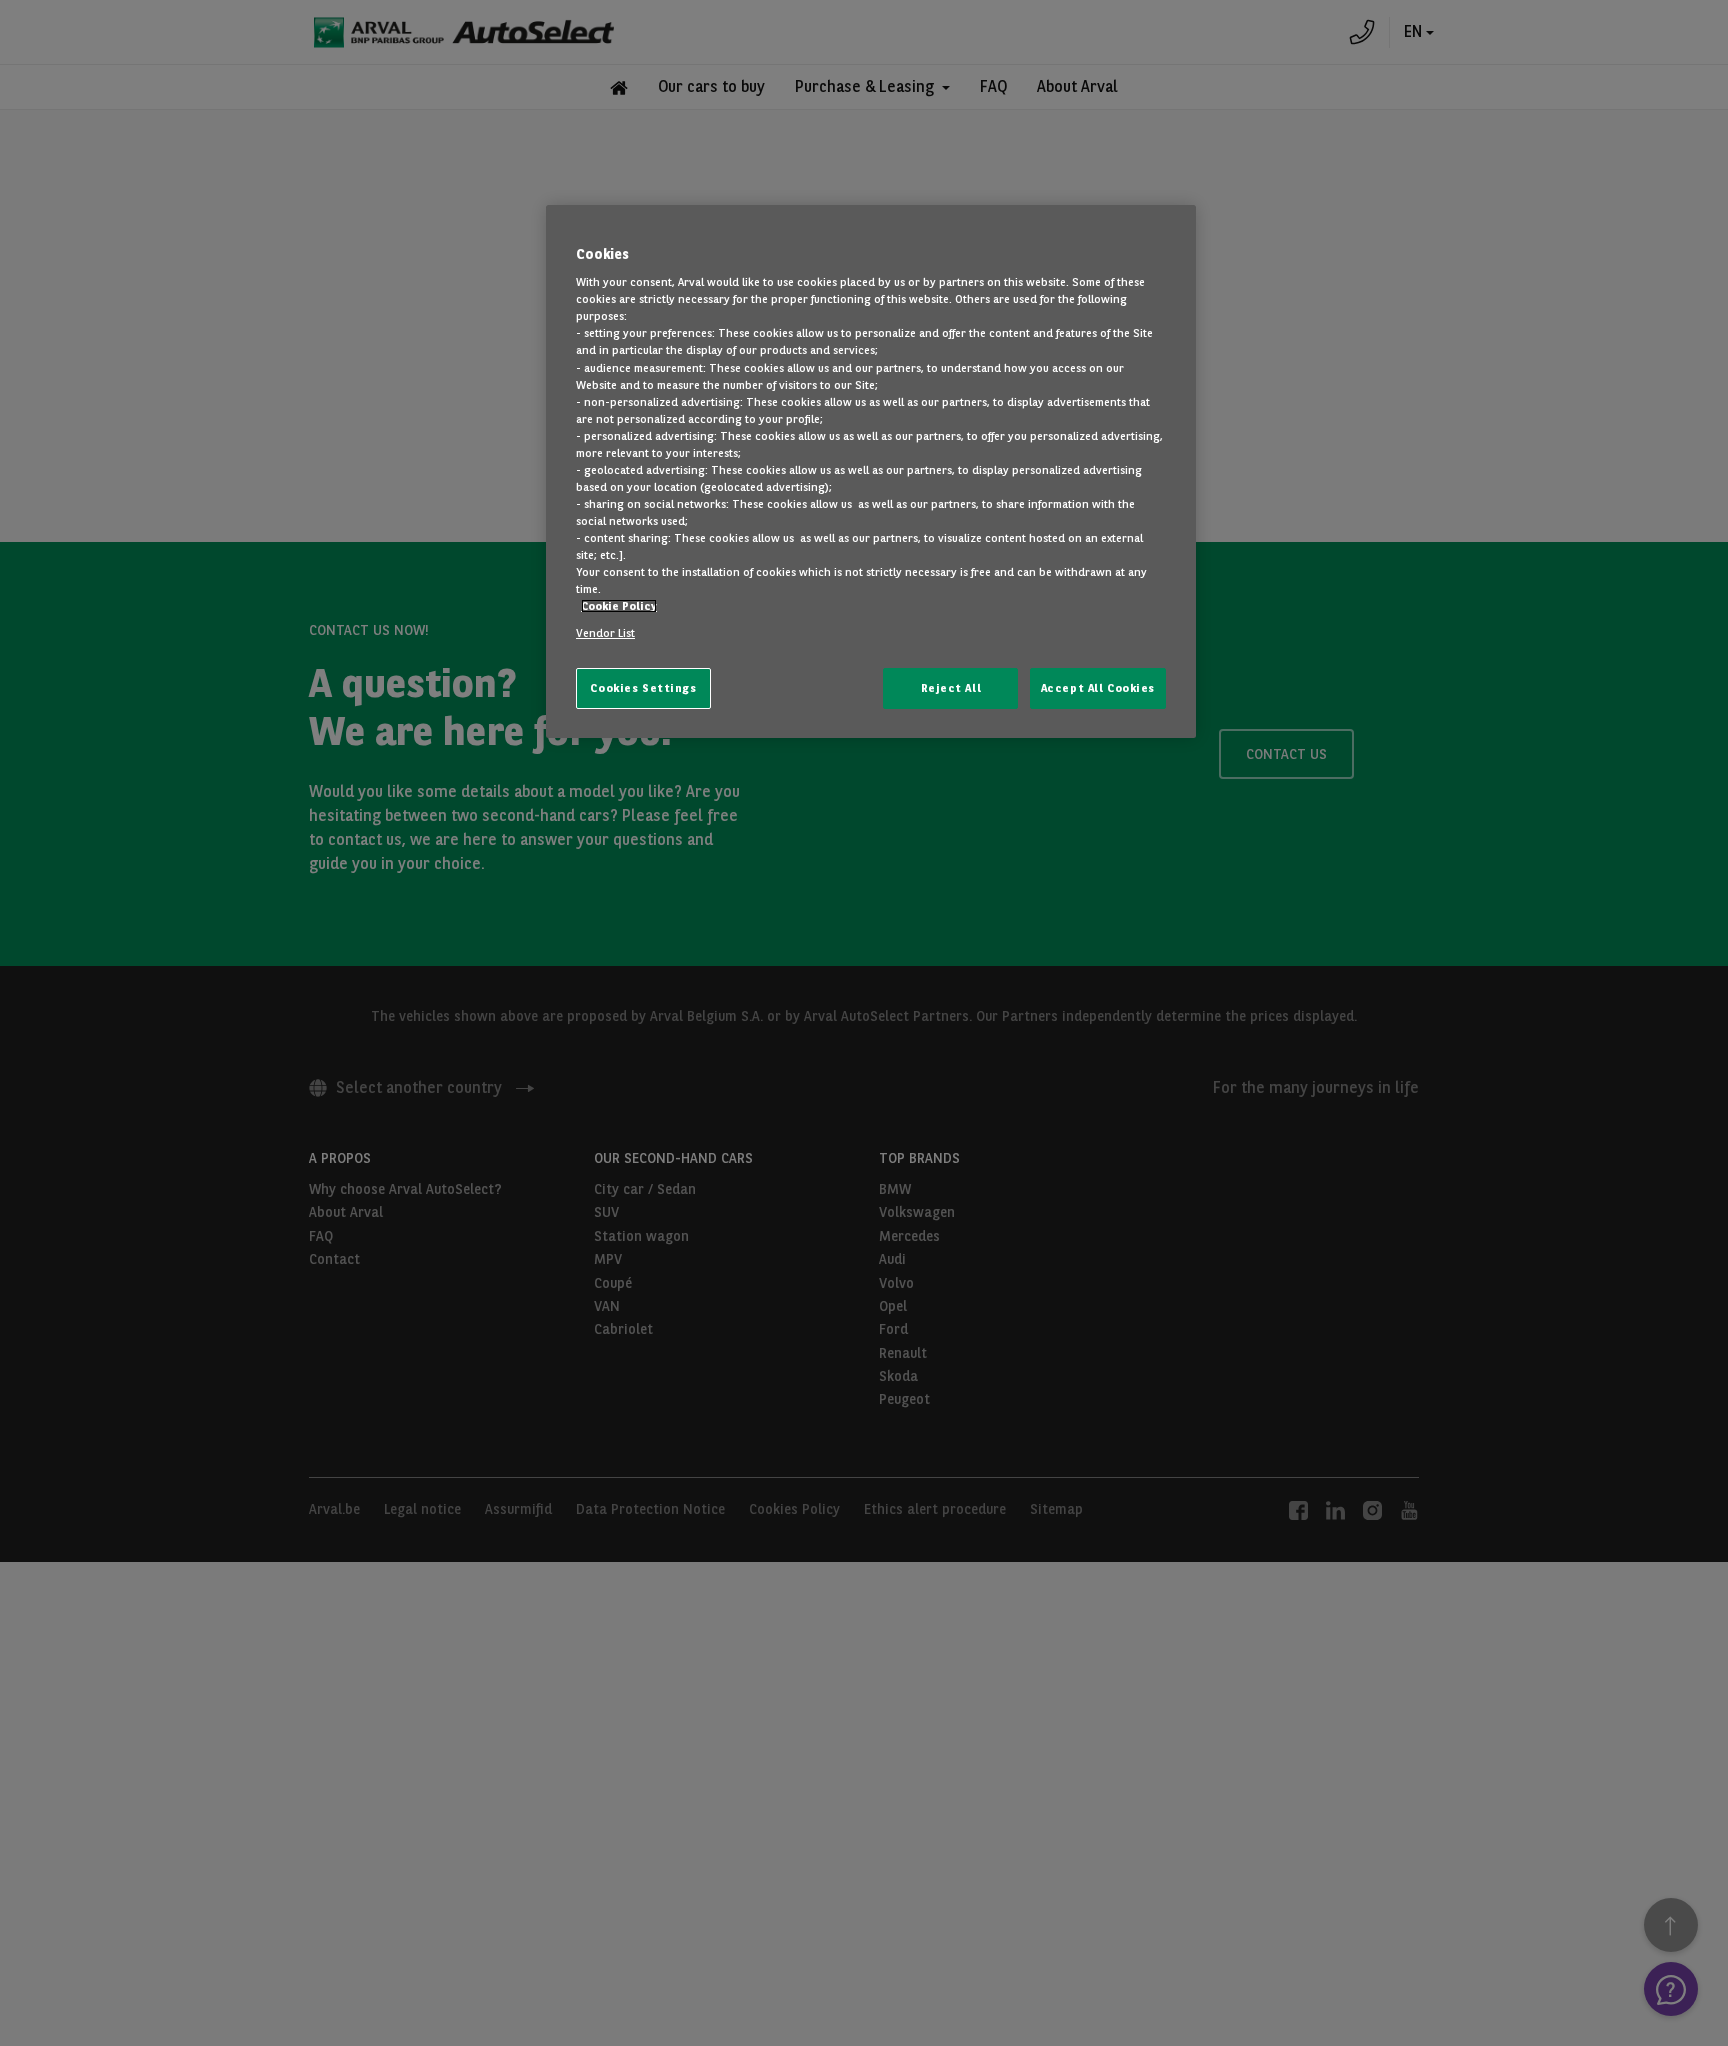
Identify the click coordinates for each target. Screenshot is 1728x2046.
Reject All (951, 688)
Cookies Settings (643, 688)
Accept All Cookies (1098, 688)
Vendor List (605, 633)
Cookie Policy (619, 606)
